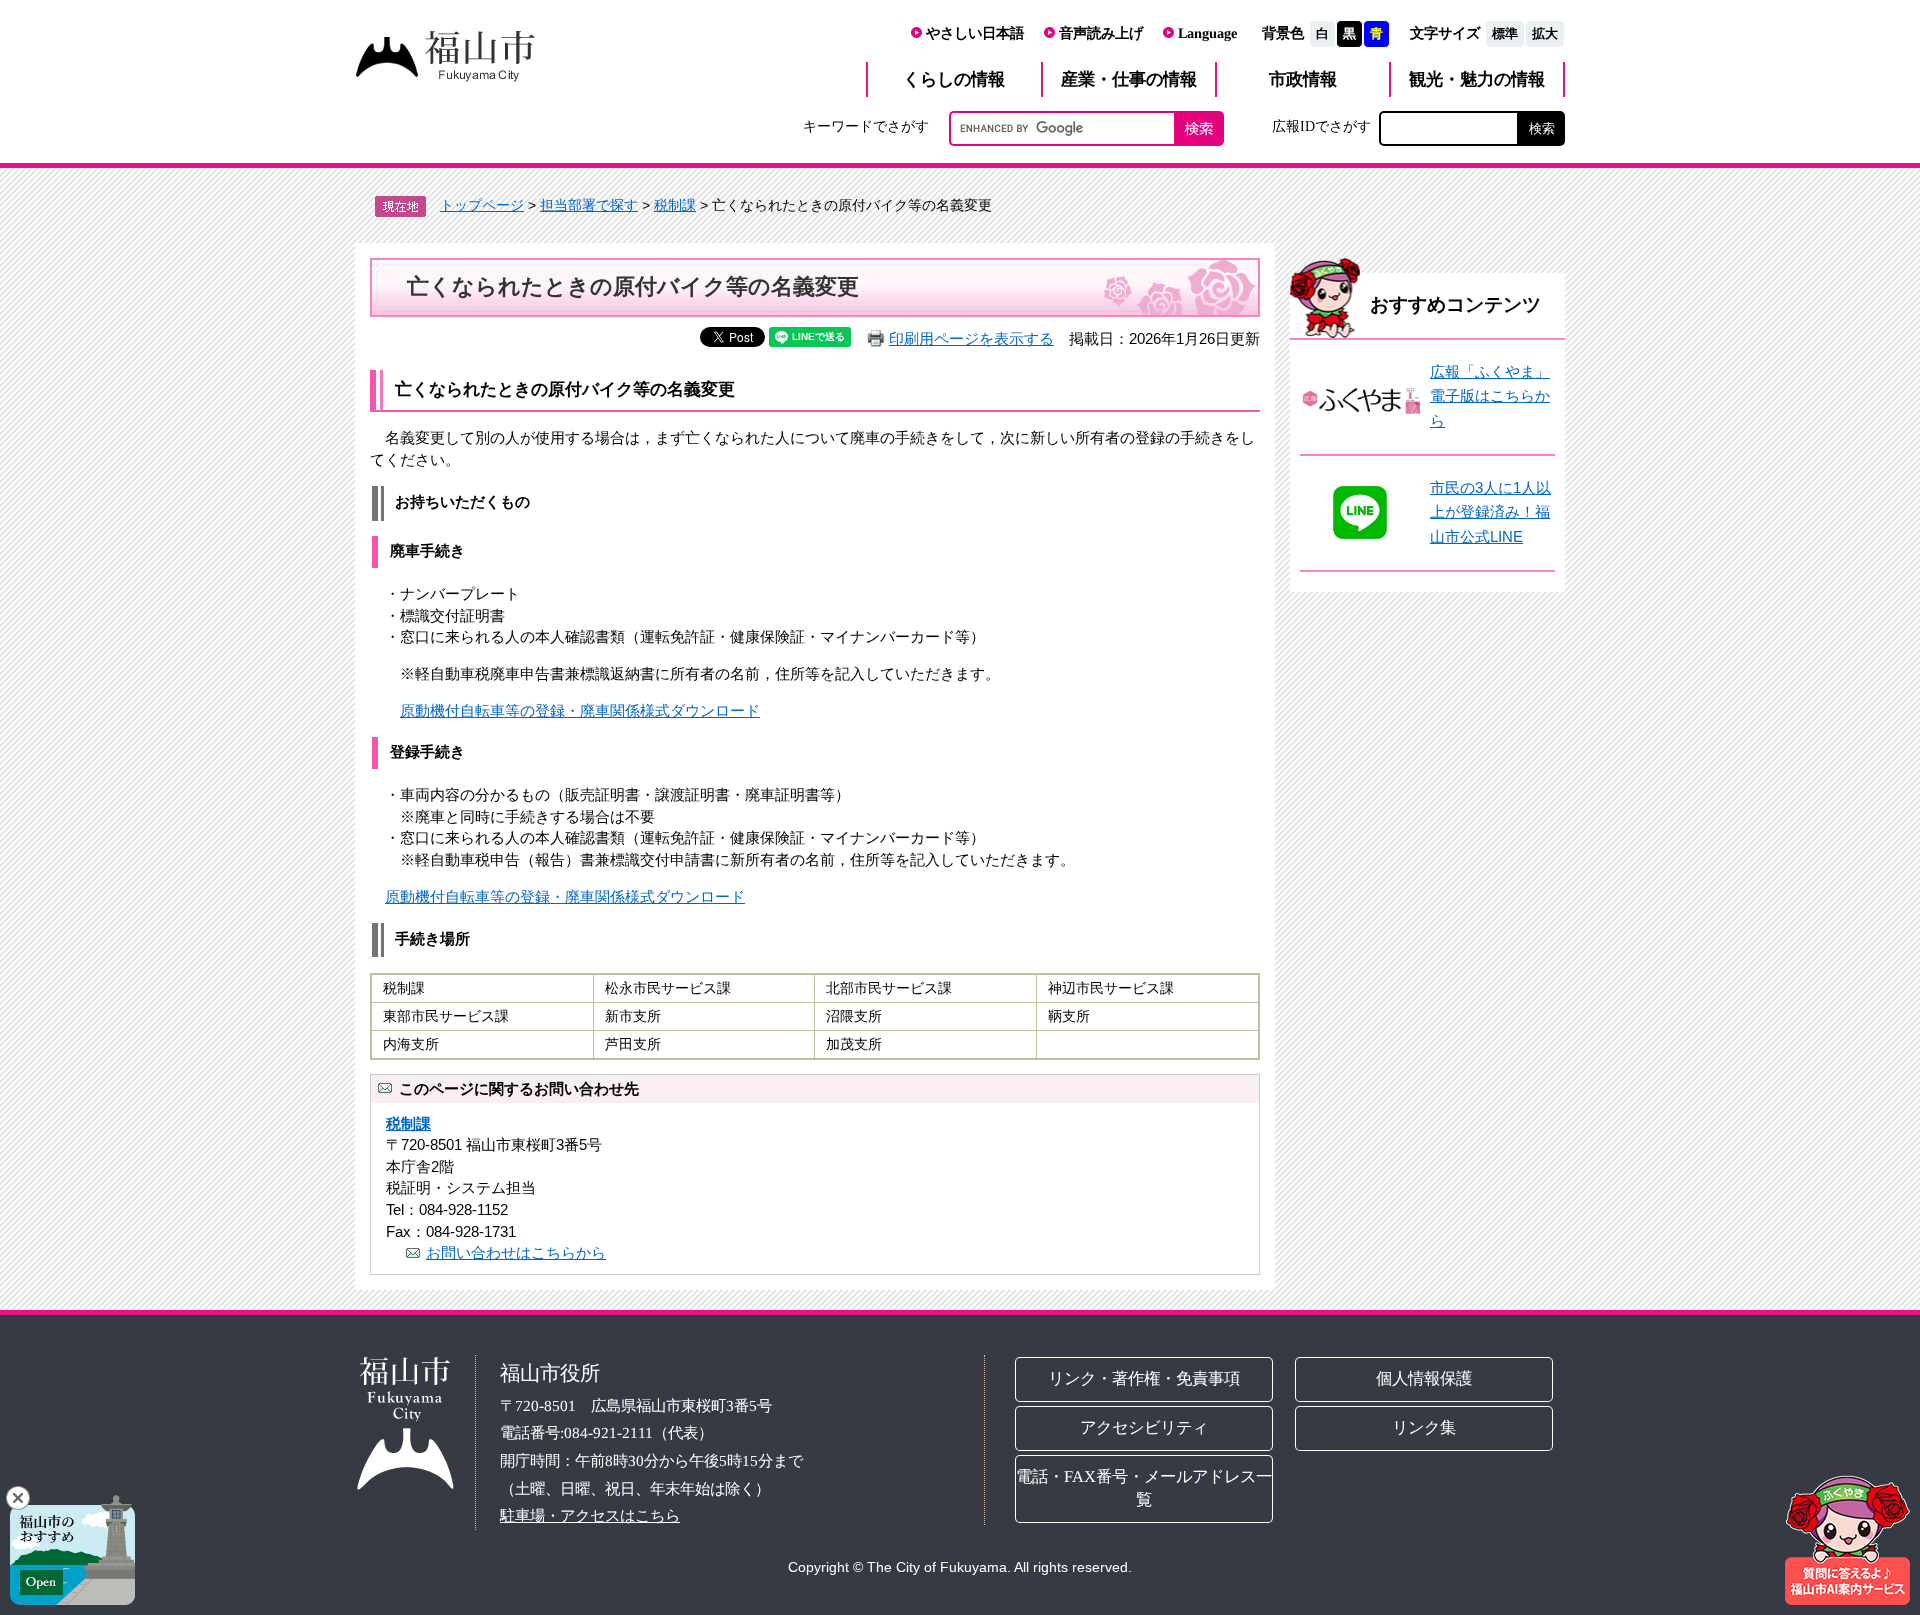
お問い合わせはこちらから (516, 1252)
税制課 (675, 205)
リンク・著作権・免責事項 (1144, 1378)
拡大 (1545, 33)
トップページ (482, 205)
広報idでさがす (1321, 126)
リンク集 (1425, 1427)
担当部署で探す (589, 205)
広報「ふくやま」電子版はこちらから (1490, 396)
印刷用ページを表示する (971, 338)
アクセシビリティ (1144, 1427)
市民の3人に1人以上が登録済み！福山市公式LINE (1490, 512)
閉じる (18, 1498)
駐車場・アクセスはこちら (590, 1515)
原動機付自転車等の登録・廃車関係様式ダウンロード (580, 710)
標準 (1505, 33)
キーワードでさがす (866, 126)
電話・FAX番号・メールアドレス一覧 (1144, 1488)
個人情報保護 (1425, 1378)
